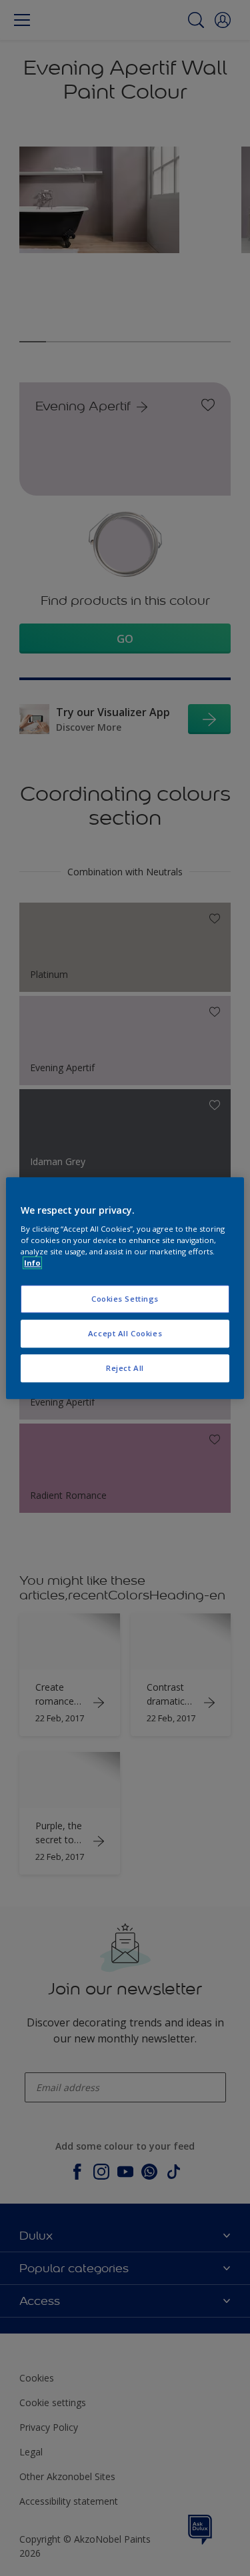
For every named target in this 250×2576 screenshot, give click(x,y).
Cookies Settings (125, 1299)
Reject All (125, 1368)
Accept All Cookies (125, 1333)
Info (32, 1263)
